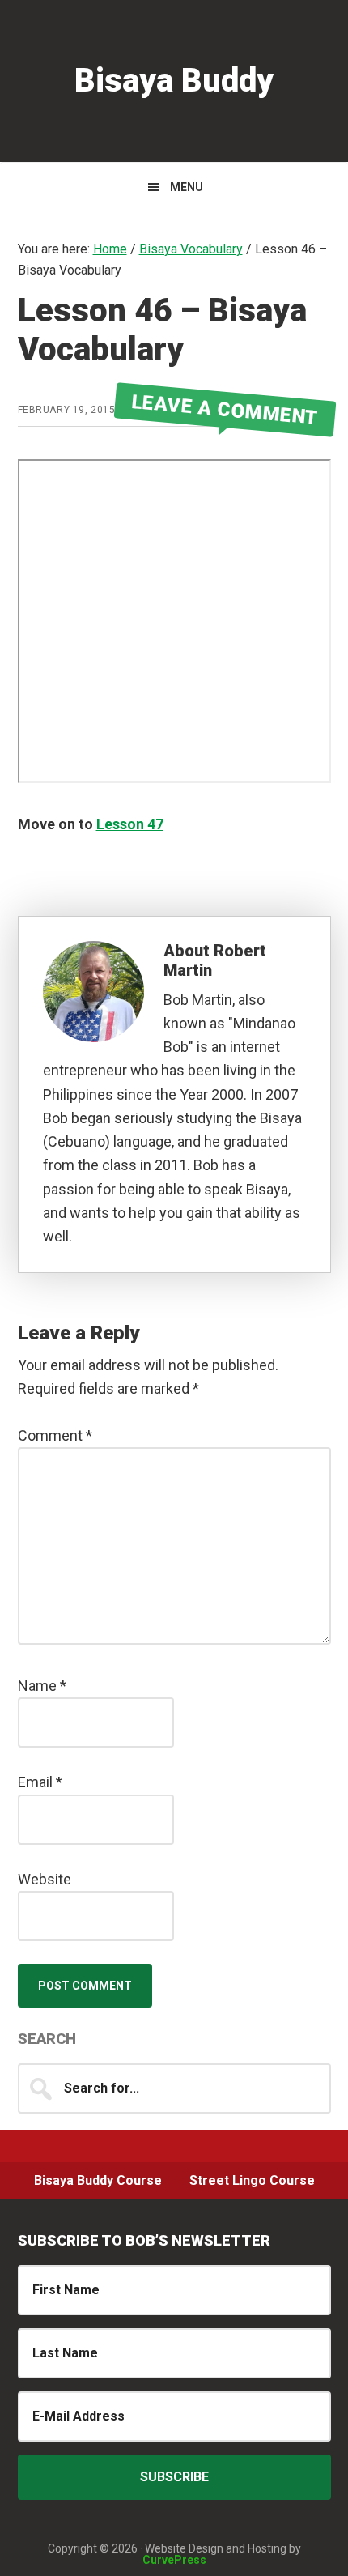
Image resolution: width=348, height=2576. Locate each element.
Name (42, 1686)
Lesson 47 (130, 824)
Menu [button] (187, 187)
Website (45, 1879)
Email (40, 1782)
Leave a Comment (225, 409)
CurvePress (174, 2560)
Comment (55, 1435)
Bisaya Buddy (174, 81)
